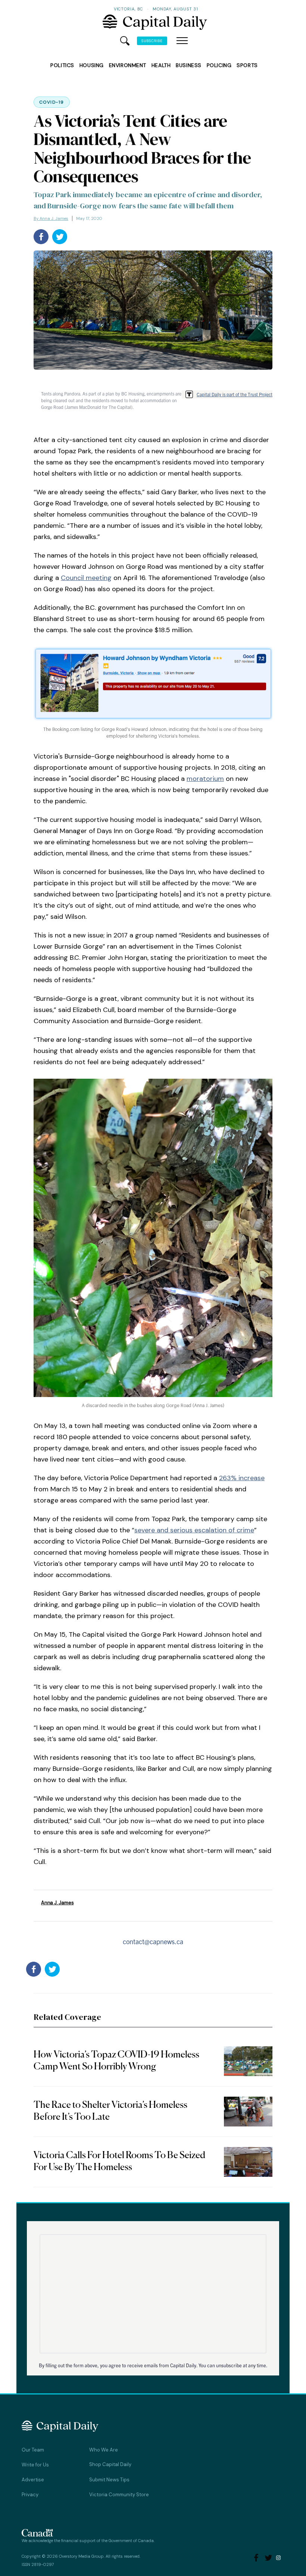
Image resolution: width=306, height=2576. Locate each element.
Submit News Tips (109, 2480)
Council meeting (86, 578)
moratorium (205, 779)
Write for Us (35, 2465)
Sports (247, 65)
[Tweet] (60, 237)
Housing (92, 65)
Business (188, 65)
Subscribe (152, 41)
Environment (128, 65)
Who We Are (104, 2450)
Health (161, 65)
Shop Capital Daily (110, 2464)
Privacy (30, 2495)
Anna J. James (57, 1903)
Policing (219, 65)
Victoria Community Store (119, 2495)
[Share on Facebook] (41, 237)
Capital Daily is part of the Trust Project (235, 394)
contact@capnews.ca (153, 1941)
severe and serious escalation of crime (194, 1530)
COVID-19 (52, 102)
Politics (62, 65)
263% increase (242, 1478)
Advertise (33, 2480)
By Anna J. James (51, 218)
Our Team (33, 2450)
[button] (182, 41)
